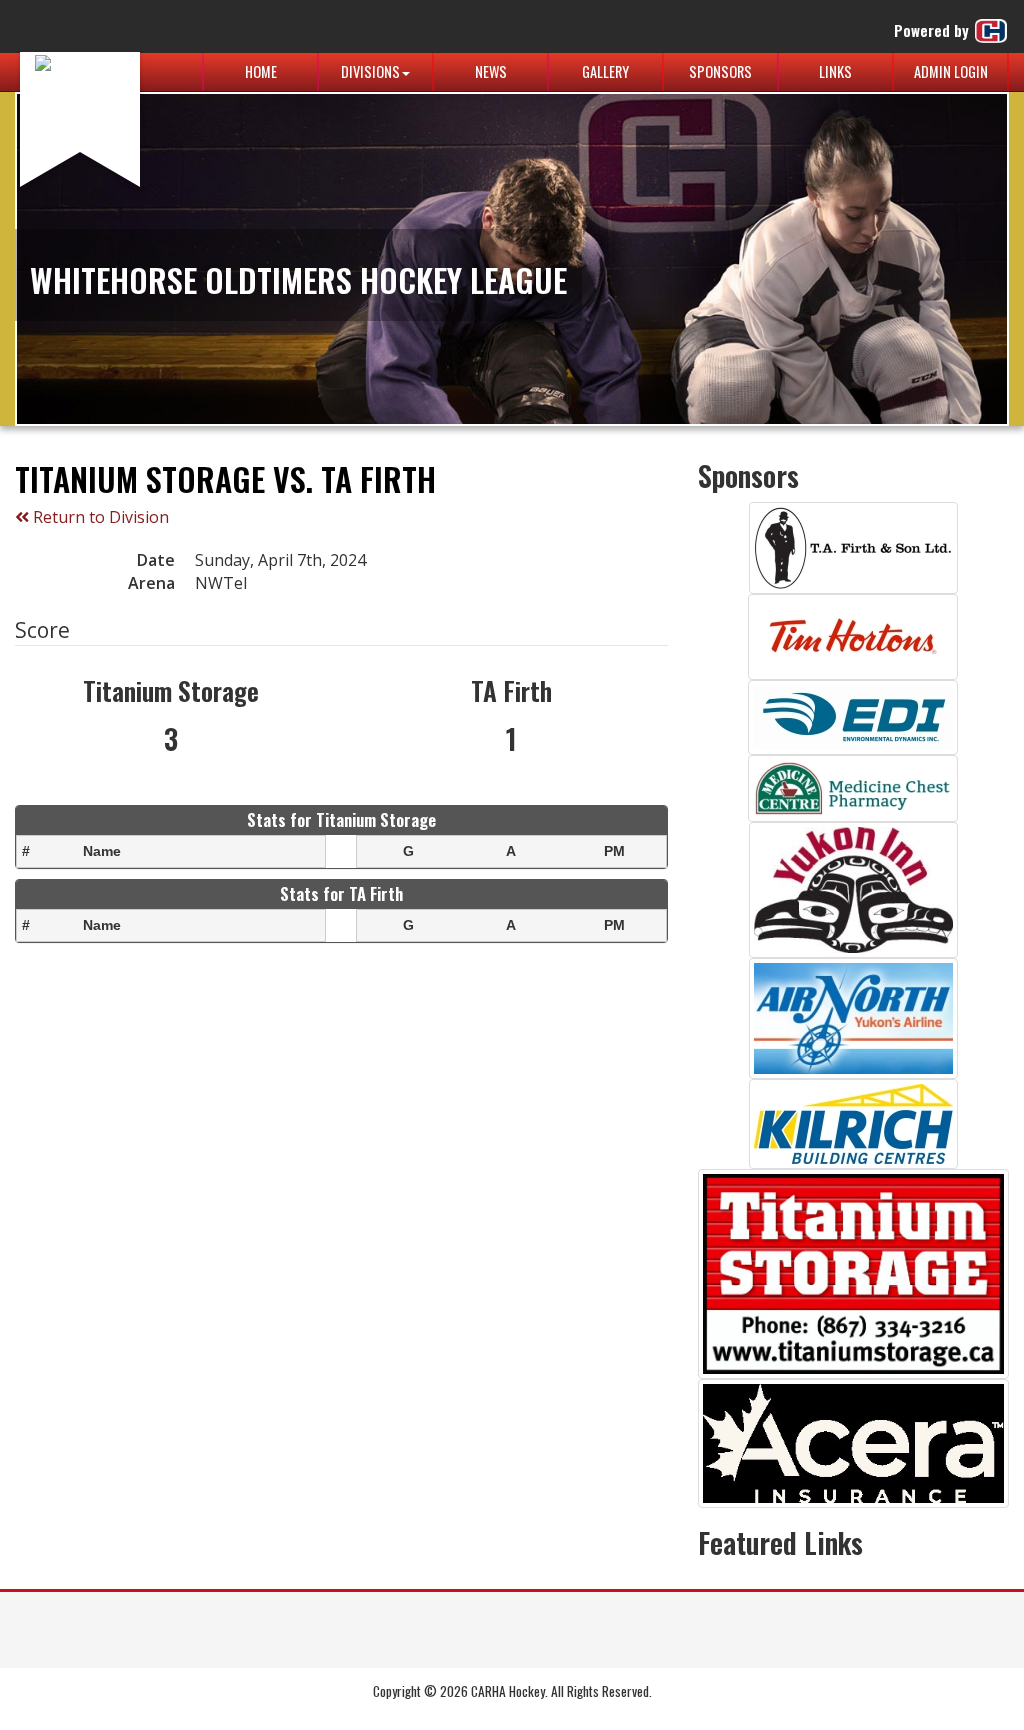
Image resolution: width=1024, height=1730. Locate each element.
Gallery (605, 71)
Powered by (933, 30)
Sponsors (720, 71)
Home (261, 71)
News (491, 71)
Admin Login (951, 71)
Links (835, 71)
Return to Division (99, 517)
